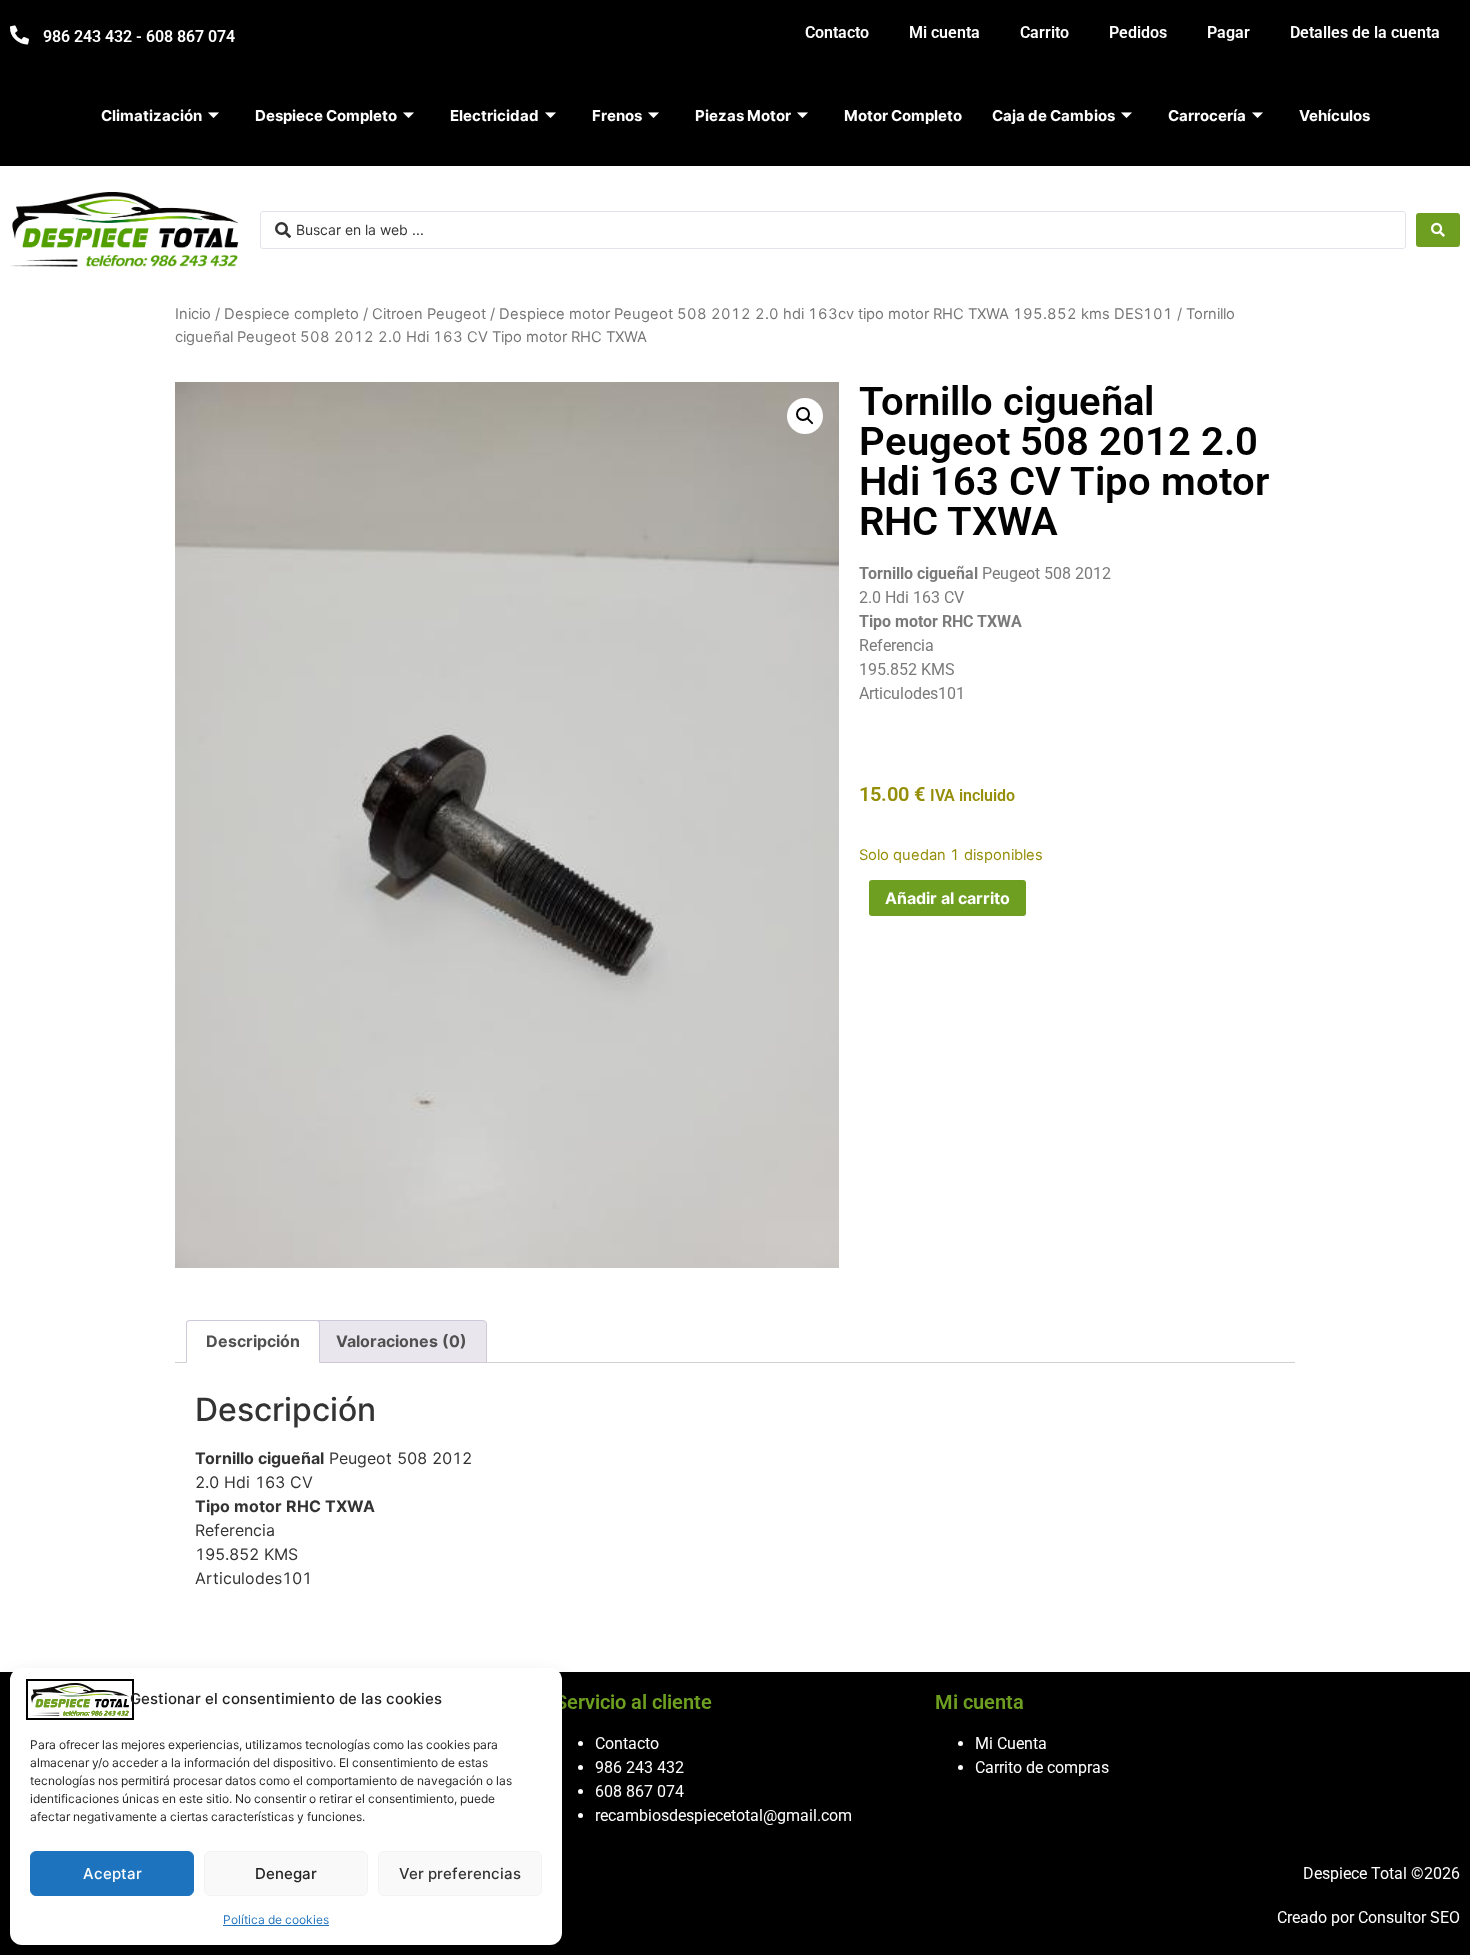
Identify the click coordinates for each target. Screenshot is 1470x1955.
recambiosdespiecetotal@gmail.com (723, 1815)
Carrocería (1207, 115)
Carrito (1044, 32)
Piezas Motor (743, 115)
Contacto (837, 32)
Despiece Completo (326, 115)
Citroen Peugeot (429, 314)
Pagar (1228, 32)
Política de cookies (276, 1919)
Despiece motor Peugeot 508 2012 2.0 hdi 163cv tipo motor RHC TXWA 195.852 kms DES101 (836, 314)
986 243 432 (639, 1767)
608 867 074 (639, 1791)
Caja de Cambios (1053, 115)
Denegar (286, 1873)
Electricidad (494, 115)
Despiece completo (291, 314)
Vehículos (1334, 115)
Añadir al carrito (947, 898)
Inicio (193, 314)
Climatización (151, 115)
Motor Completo (903, 115)
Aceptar (112, 1873)
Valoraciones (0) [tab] (401, 1341)
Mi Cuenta (1011, 1743)
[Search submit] (1438, 230)
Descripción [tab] (253, 1341)
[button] (805, 416)
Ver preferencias (460, 1873)
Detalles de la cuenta (1365, 32)
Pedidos (1138, 32)
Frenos (617, 115)
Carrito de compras (1042, 1767)
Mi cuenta (944, 32)
